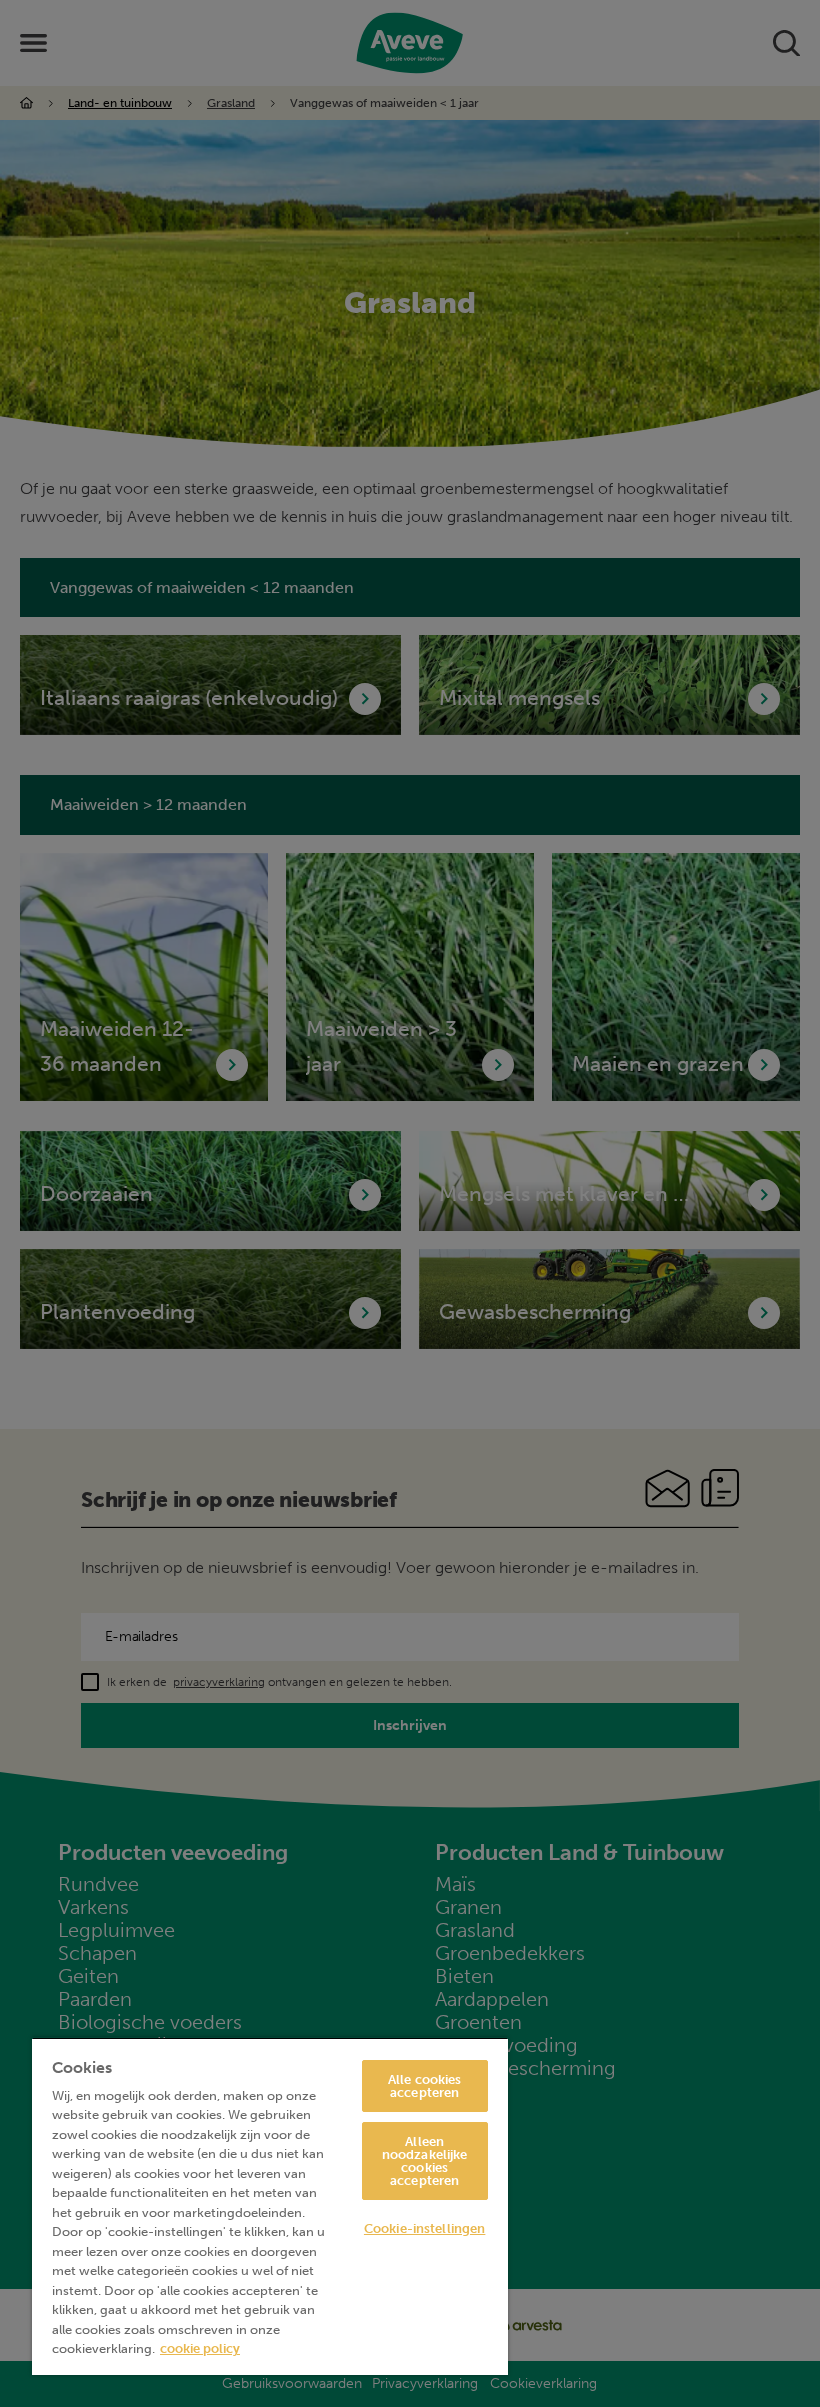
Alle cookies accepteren (425, 2086)
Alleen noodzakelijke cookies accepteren (425, 2161)
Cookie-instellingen (424, 2228)
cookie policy (200, 2348)
